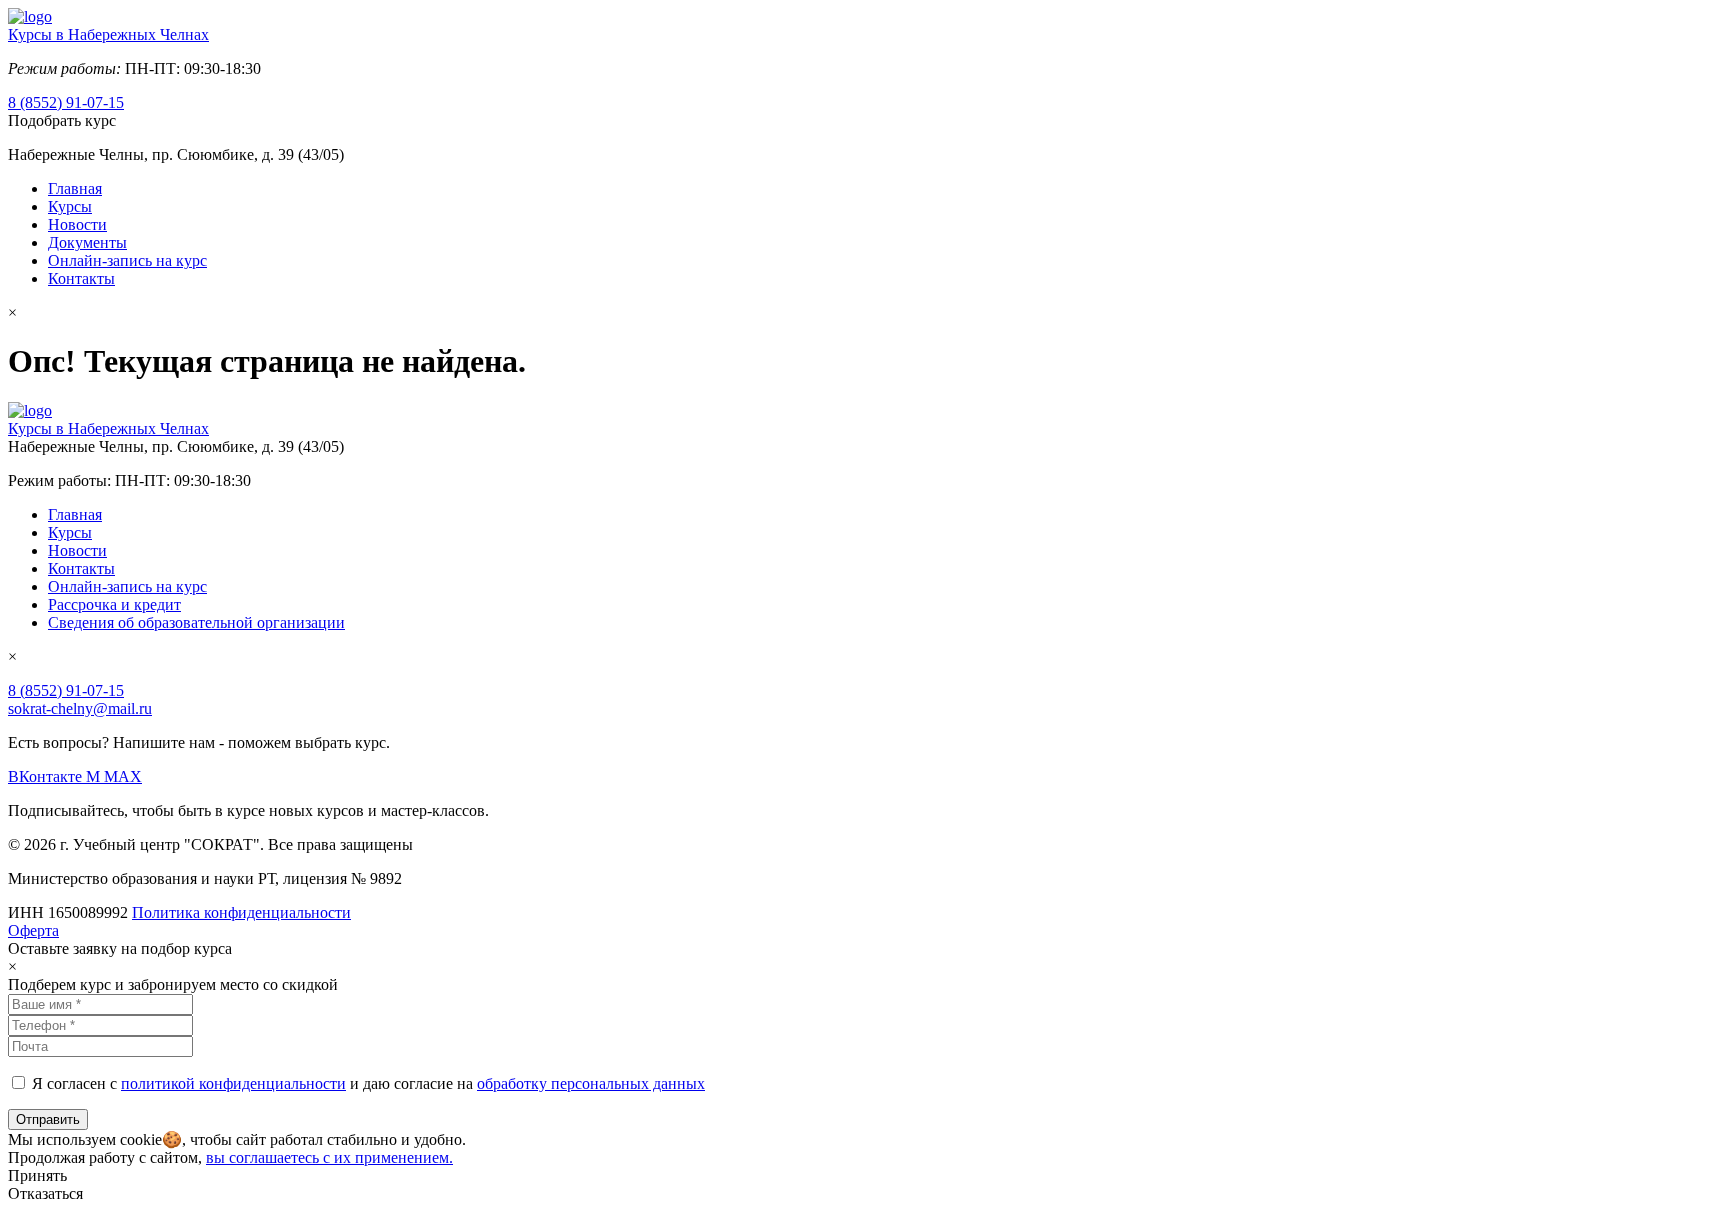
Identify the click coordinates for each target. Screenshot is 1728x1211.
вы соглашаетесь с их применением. (329, 1157)
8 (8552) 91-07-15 (66, 102)
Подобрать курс (62, 120)
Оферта (33, 930)
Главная (75, 188)
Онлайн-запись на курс (127, 260)
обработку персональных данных (591, 1083)
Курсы (70, 206)
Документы (87, 242)
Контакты (81, 278)
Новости (77, 224)
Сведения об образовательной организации (196, 622)
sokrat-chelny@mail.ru (80, 708)
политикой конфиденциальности (233, 1083)
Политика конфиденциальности (241, 912)
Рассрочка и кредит (114, 604)
